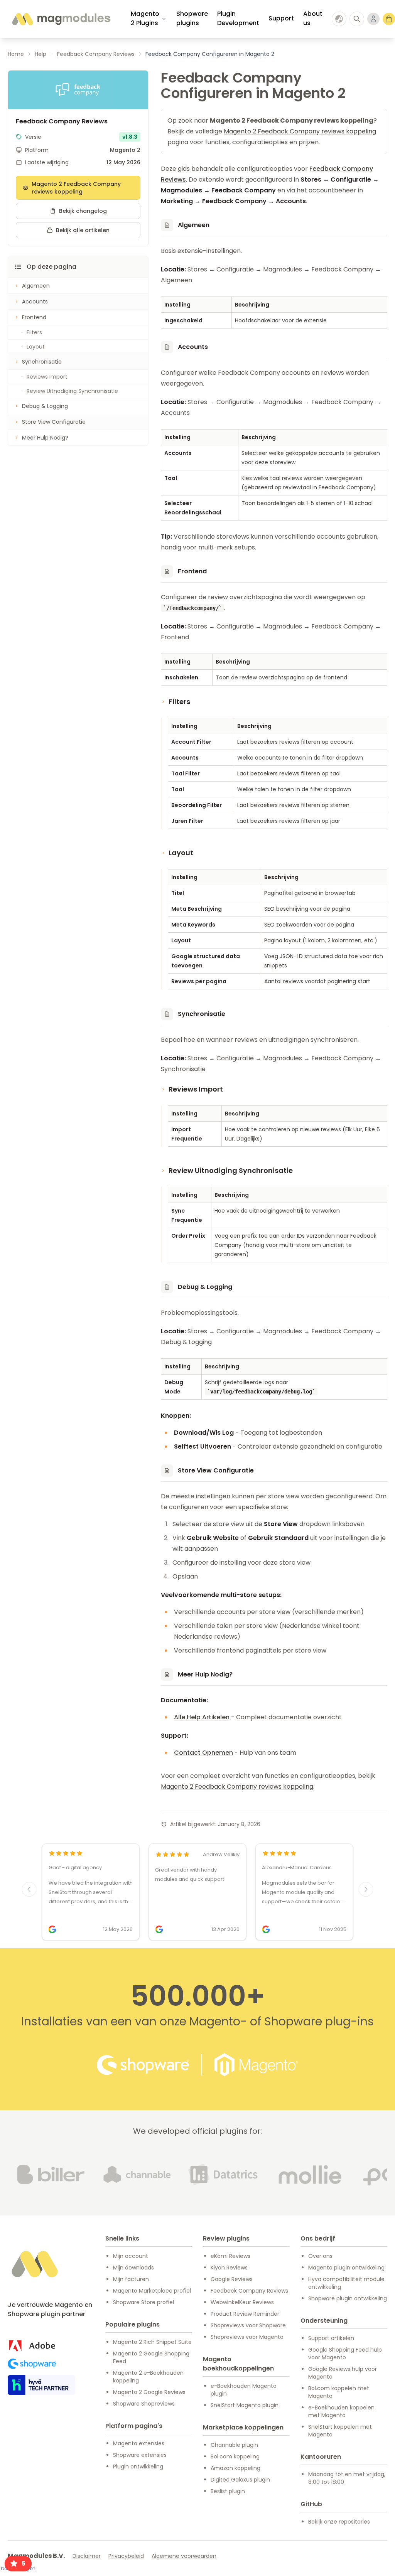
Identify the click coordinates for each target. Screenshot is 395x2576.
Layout (36, 347)
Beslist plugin (228, 2491)
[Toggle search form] (357, 19)
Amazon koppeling (235, 2468)
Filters (34, 332)
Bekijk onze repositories (339, 2522)
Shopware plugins (192, 18)
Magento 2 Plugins (145, 18)
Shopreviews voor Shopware (248, 2325)
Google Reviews (232, 2279)
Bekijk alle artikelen (83, 230)
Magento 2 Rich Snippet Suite (152, 2342)
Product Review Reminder (245, 2314)
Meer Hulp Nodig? (45, 438)
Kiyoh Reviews (229, 2268)
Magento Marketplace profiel (152, 2291)
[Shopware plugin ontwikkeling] (32, 2364)
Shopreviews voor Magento (247, 2337)
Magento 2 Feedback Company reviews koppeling (76, 188)
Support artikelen (331, 2338)
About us (313, 18)
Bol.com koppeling (235, 2456)
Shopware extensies (140, 2455)
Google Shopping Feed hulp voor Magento (345, 2354)
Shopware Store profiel (143, 2302)
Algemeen (36, 286)
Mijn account (131, 2256)
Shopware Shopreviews (144, 2404)
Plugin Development (238, 18)
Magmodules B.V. (36, 2556)
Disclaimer (87, 2556)
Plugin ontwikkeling (138, 2466)
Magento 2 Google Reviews (149, 2392)
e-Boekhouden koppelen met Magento (341, 2411)
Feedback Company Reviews (96, 54)
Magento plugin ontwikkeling (346, 2268)
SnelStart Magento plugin (245, 2405)
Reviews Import (47, 377)
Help (41, 54)
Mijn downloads (133, 2268)
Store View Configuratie (54, 422)
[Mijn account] (373, 19)
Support (281, 18)
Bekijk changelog (83, 211)
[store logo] (61, 19)
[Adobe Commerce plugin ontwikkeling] (32, 2346)
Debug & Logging (45, 406)
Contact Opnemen (203, 1753)
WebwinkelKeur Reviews (242, 2302)
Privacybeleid (126, 2556)
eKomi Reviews (230, 2256)
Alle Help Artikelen (202, 1717)
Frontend (34, 317)
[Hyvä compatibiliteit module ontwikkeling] (41, 2385)
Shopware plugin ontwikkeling (348, 2298)
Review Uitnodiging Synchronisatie (72, 391)
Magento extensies (139, 2443)
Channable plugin (234, 2445)
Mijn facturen (131, 2279)
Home (16, 54)
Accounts (35, 302)
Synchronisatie (42, 362)
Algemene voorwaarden (184, 2556)
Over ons (320, 2256)
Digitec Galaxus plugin (240, 2480)
